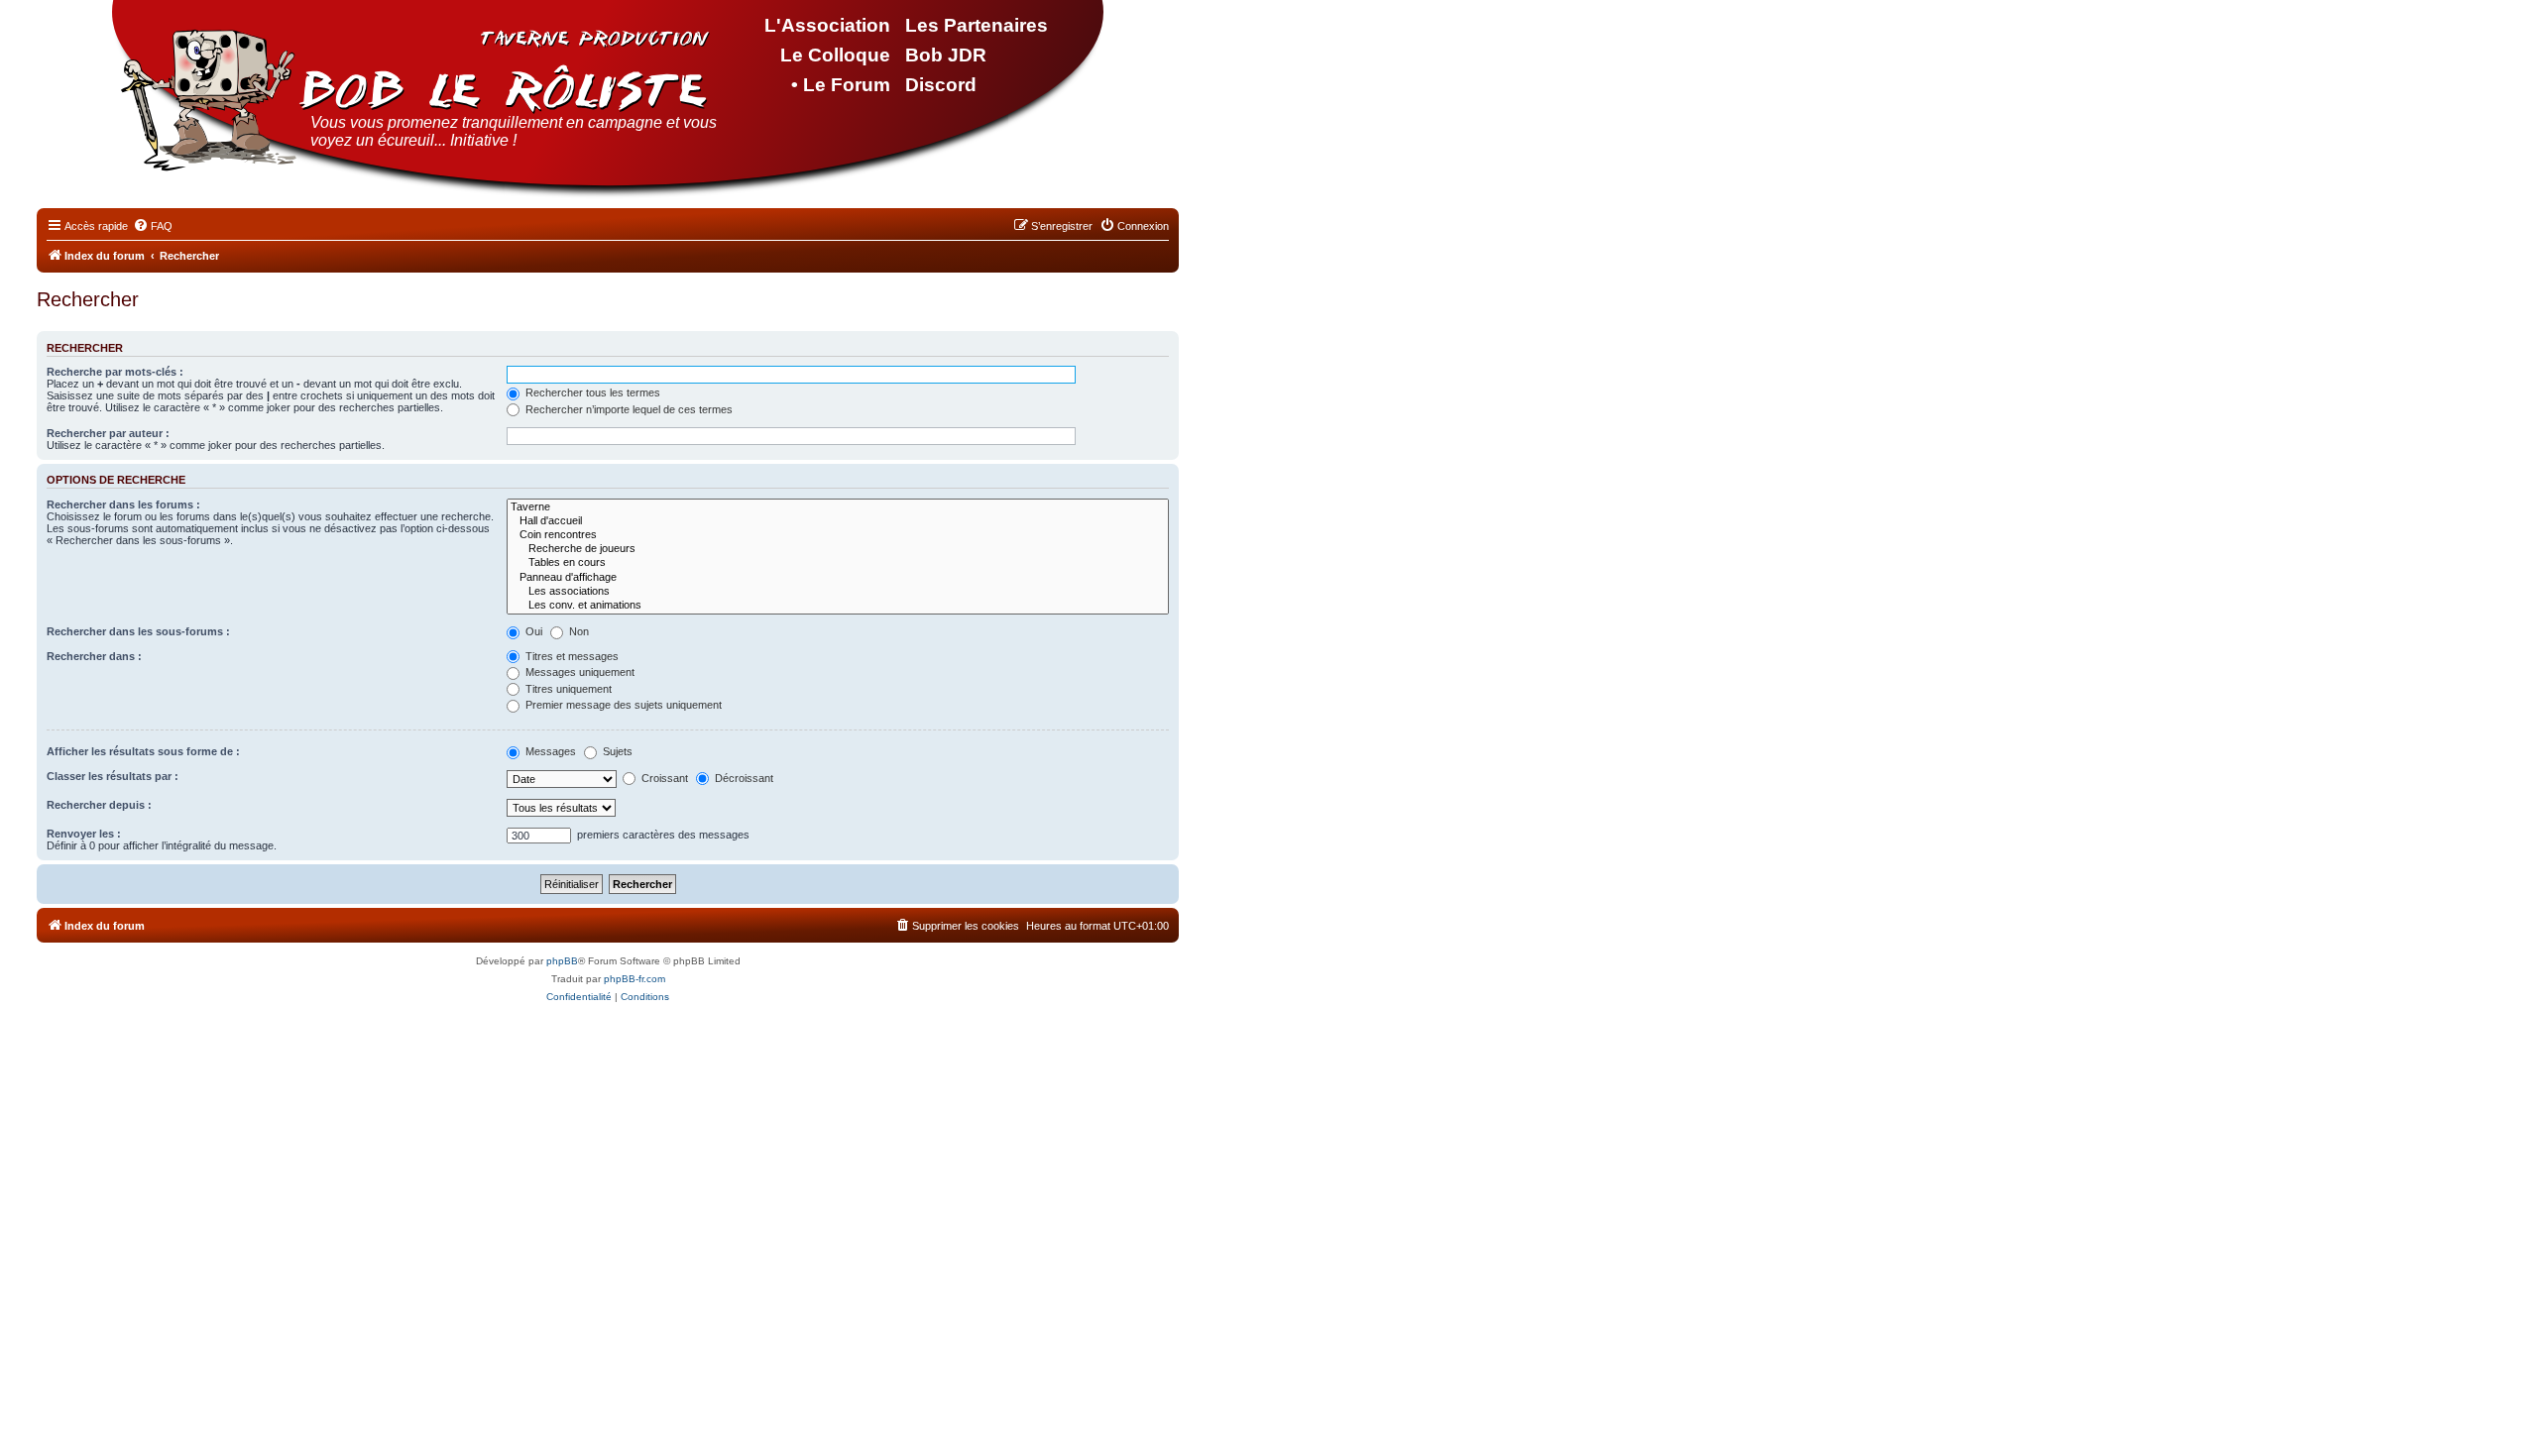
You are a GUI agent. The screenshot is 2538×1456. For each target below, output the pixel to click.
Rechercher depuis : (99, 805)
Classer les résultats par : (113, 776)
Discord (941, 85)
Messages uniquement (578, 672)
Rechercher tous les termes (591, 392)
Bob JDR (946, 55)
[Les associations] (838, 592)
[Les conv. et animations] (838, 606)
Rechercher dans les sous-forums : (138, 631)
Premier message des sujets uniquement (622, 705)
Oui (532, 631)
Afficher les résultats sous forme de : (143, 751)
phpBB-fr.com (634, 979)
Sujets (616, 751)
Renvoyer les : (84, 834)
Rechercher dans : (94, 656)
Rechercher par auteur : (108, 433)
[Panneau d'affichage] (838, 578)
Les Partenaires (977, 25)
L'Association (827, 25)
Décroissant (743, 778)
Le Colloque (835, 55)
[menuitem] (153, 226)
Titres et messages (571, 656)
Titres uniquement (567, 689)
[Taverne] (838, 507)
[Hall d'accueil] (838, 521)
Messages (549, 751)
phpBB (562, 961)
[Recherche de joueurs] (838, 549)
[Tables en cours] (838, 563)
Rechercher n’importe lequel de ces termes (628, 409)
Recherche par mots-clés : (115, 372)
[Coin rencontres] (838, 535)
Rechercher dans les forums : (123, 504)
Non (577, 631)
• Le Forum (841, 85)
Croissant (663, 778)
